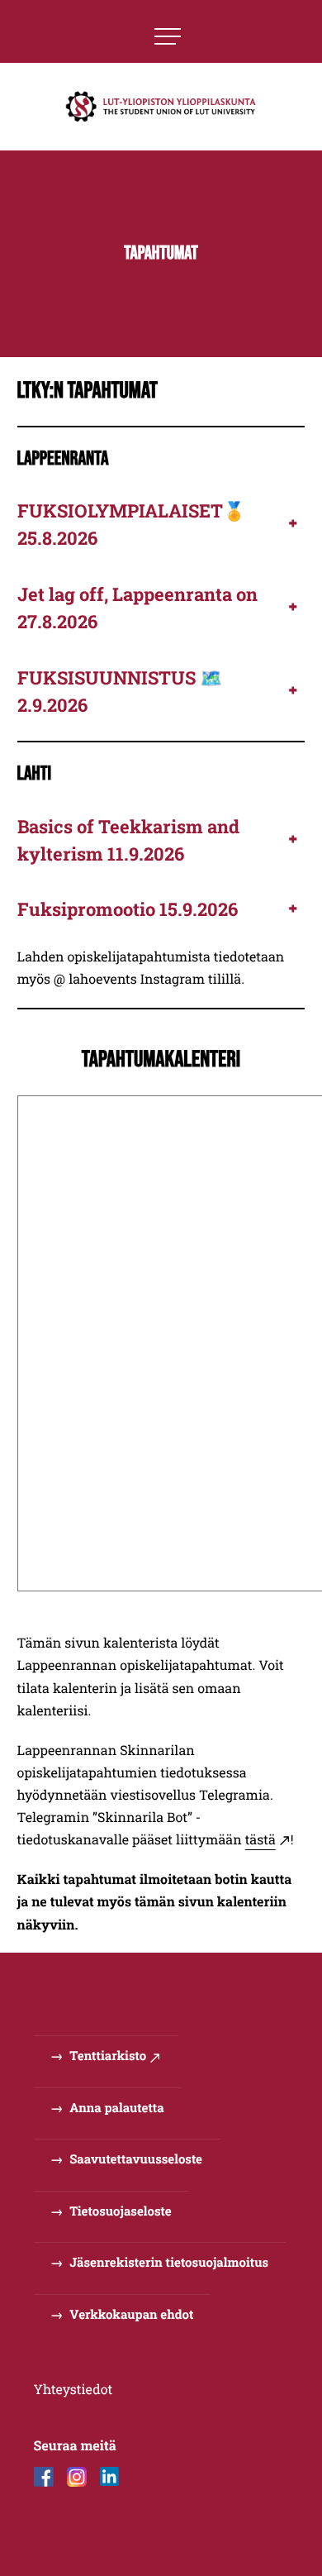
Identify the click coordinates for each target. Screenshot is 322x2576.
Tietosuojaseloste (120, 2211)
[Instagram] (77, 2477)
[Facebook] (44, 2477)
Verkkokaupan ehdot (131, 2315)
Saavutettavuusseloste (136, 2159)
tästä (260, 1840)
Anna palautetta (116, 2108)
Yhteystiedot (73, 2390)
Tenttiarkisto (108, 2056)
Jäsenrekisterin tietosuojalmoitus (169, 2263)
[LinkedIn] (110, 2477)
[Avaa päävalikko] (168, 36)
